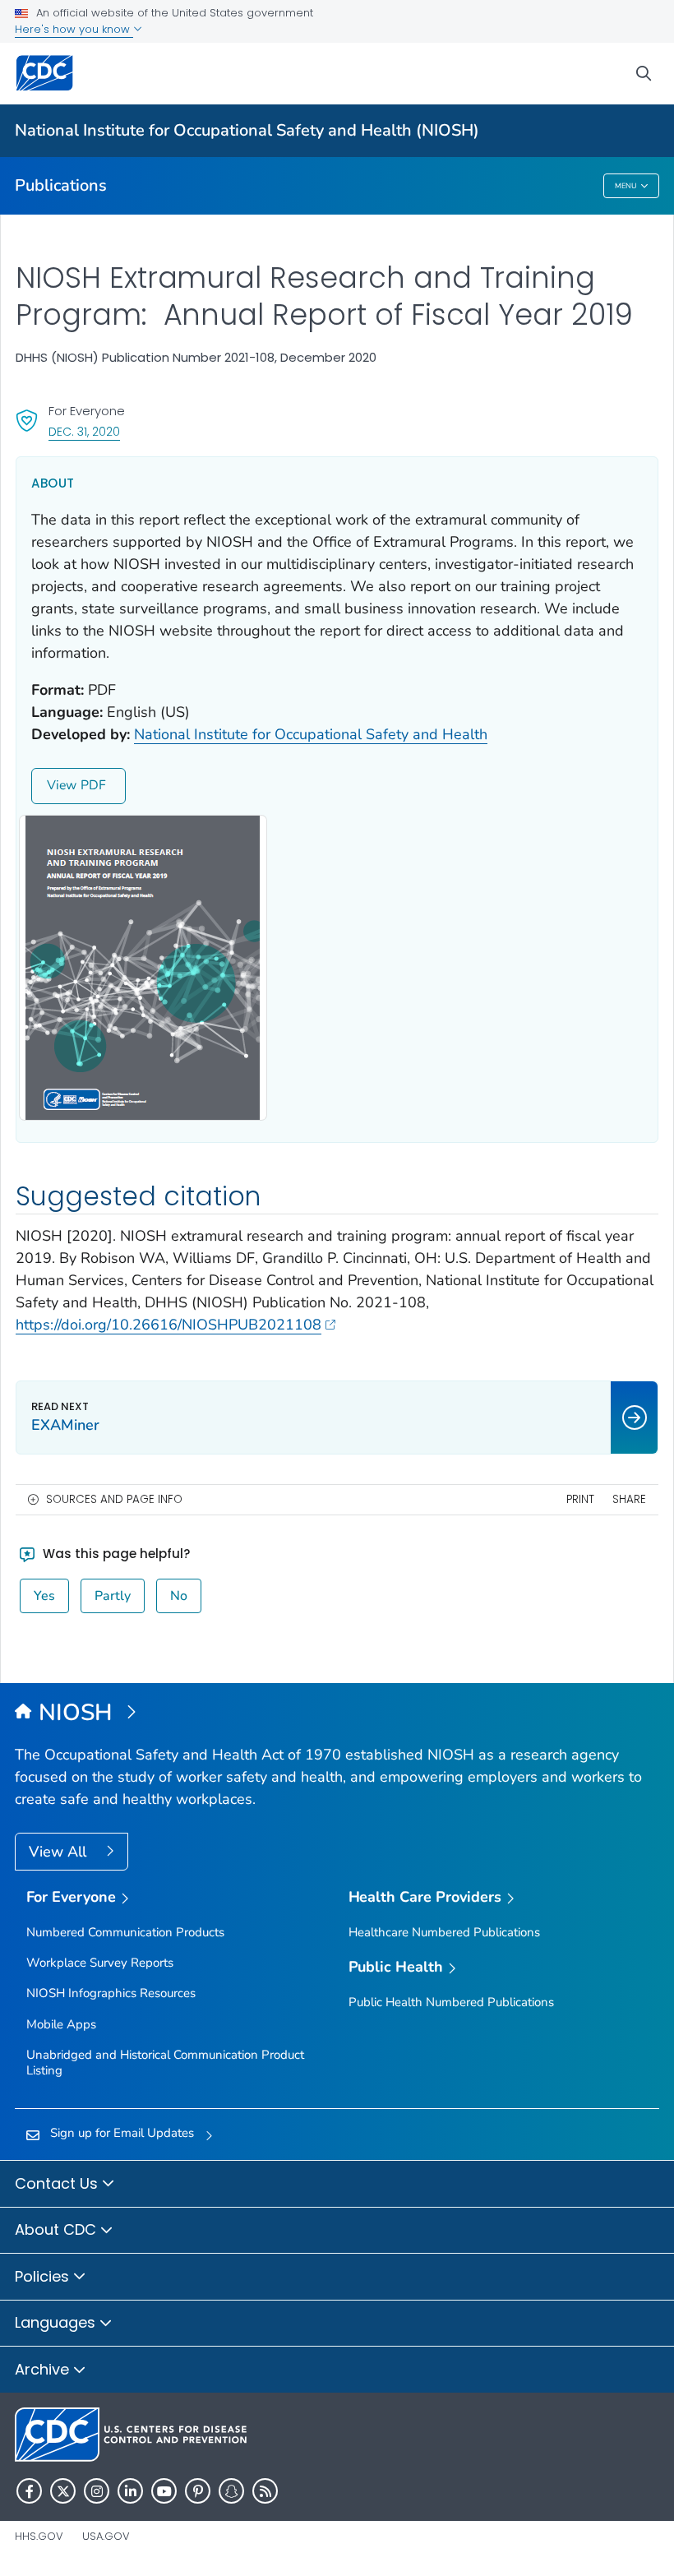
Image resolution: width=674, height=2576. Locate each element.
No (179, 1596)
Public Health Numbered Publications (451, 2002)
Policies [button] (44, 2276)
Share (629, 1499)
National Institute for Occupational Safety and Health (311, 734)
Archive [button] (44, 2369)
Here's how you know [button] (74, 29)
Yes (44, 1596)
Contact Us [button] (58, 2183)
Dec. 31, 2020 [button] (84, 431)
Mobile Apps (61, 2024)
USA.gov (106, 2536)
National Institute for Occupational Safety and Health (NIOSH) (247, 130)
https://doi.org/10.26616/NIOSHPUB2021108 (168, 1325)
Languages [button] (57, 2322)
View (62, 785)
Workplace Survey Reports (100, 1963)
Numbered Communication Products (125, 1932)
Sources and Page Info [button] (114, 1499)
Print (580, 1499)
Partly (113, 1596)
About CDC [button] (58, 2229)
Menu (626, 186)
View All (60, 1852)
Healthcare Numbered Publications (444, 1932)
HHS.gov (39, 2536)
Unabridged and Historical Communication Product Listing (165, 2063)
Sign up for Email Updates (122, 2133)
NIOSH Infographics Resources (111, 1993)
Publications (61, 185)
